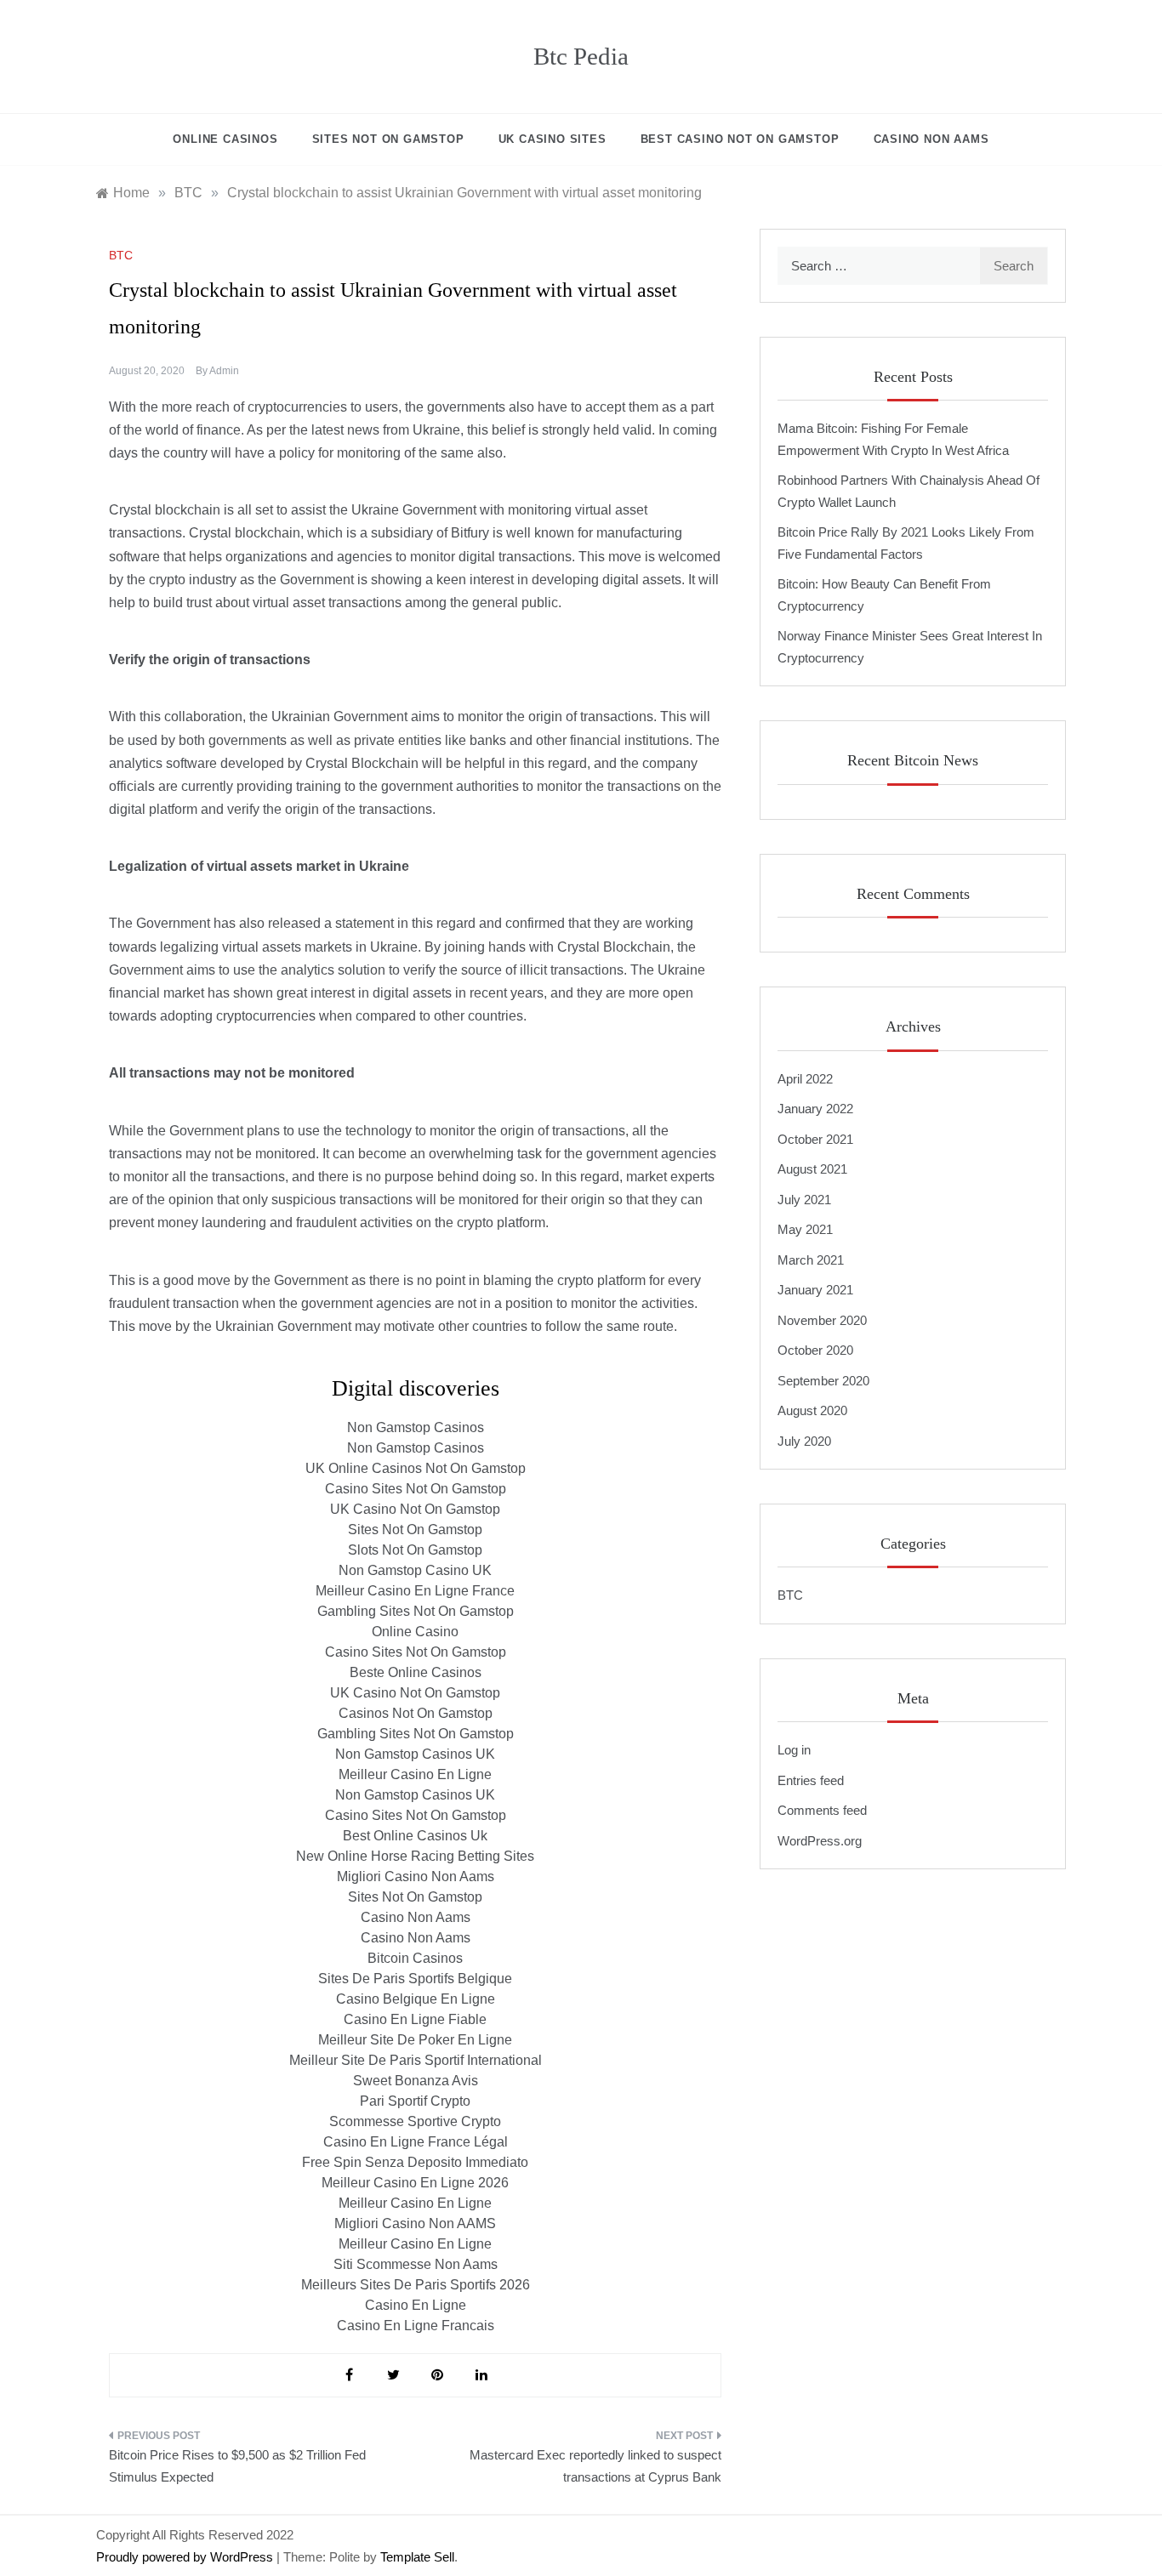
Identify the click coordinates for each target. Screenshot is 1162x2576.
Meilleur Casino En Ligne (415, 1774)
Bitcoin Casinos (415, 1958)
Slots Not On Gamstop (415, 1550)
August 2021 (812, 1169)
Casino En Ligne (416, 2305)
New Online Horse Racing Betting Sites (415, 1856)
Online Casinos (225, 139)
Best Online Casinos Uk (415, 1836)
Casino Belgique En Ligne (416, 1999)
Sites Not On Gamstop (388, 139)
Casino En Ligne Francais (416, 2326)
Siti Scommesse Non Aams (416, 2264)
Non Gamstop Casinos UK (415, 1754)
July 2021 (804, 1200)
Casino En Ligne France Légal (416, 2142)
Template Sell (417, 2557)
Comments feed (822, 1810)
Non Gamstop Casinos (416, 1427)
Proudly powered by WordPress (186, 2557)
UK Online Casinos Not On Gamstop (416, 1468)
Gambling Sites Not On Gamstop (416, 1611)
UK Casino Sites (553, 139)
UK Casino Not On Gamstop (415, 1509)
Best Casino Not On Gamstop (740, 139)
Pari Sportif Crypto (415, 2101)
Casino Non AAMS (931, 139)
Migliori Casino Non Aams (416, 1877)
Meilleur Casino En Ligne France (415, 1591)
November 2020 (822, 1320)
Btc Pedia (581, 56)
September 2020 (823, 1381)
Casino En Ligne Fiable (415, 2019)
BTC (121, 255)
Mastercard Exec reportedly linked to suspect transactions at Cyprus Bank (595, 2466)
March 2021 (811, 1260)
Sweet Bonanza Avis (416, 2081)
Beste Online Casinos (416, 1672)
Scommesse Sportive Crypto (415, 2121)
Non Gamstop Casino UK (415, 1570)
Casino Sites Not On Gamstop (416, 1489)
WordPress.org (820, 1841)
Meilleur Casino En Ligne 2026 (415, 2183)
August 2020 (812, 1410)
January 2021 (815, 1290)
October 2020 (815, 1350)
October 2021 (815, 1139)
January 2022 (815, 1109)
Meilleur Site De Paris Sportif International (416, 2060)
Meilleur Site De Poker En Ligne (415, 2040)
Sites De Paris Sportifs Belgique (415, 1979)
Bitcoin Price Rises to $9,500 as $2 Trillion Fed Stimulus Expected (237, 2466)
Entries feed (811, 1780)
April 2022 (805, 1079)
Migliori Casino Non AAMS (415, 2223)
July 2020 (804, 1441)
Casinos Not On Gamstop (416, 1713)
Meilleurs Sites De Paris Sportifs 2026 (416, 2285)
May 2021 (805, 1229)
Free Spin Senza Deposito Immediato (415, 2162)
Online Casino (415, 1632)
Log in (794, 1750)
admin (224, 371)
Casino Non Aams (416, 1917)
